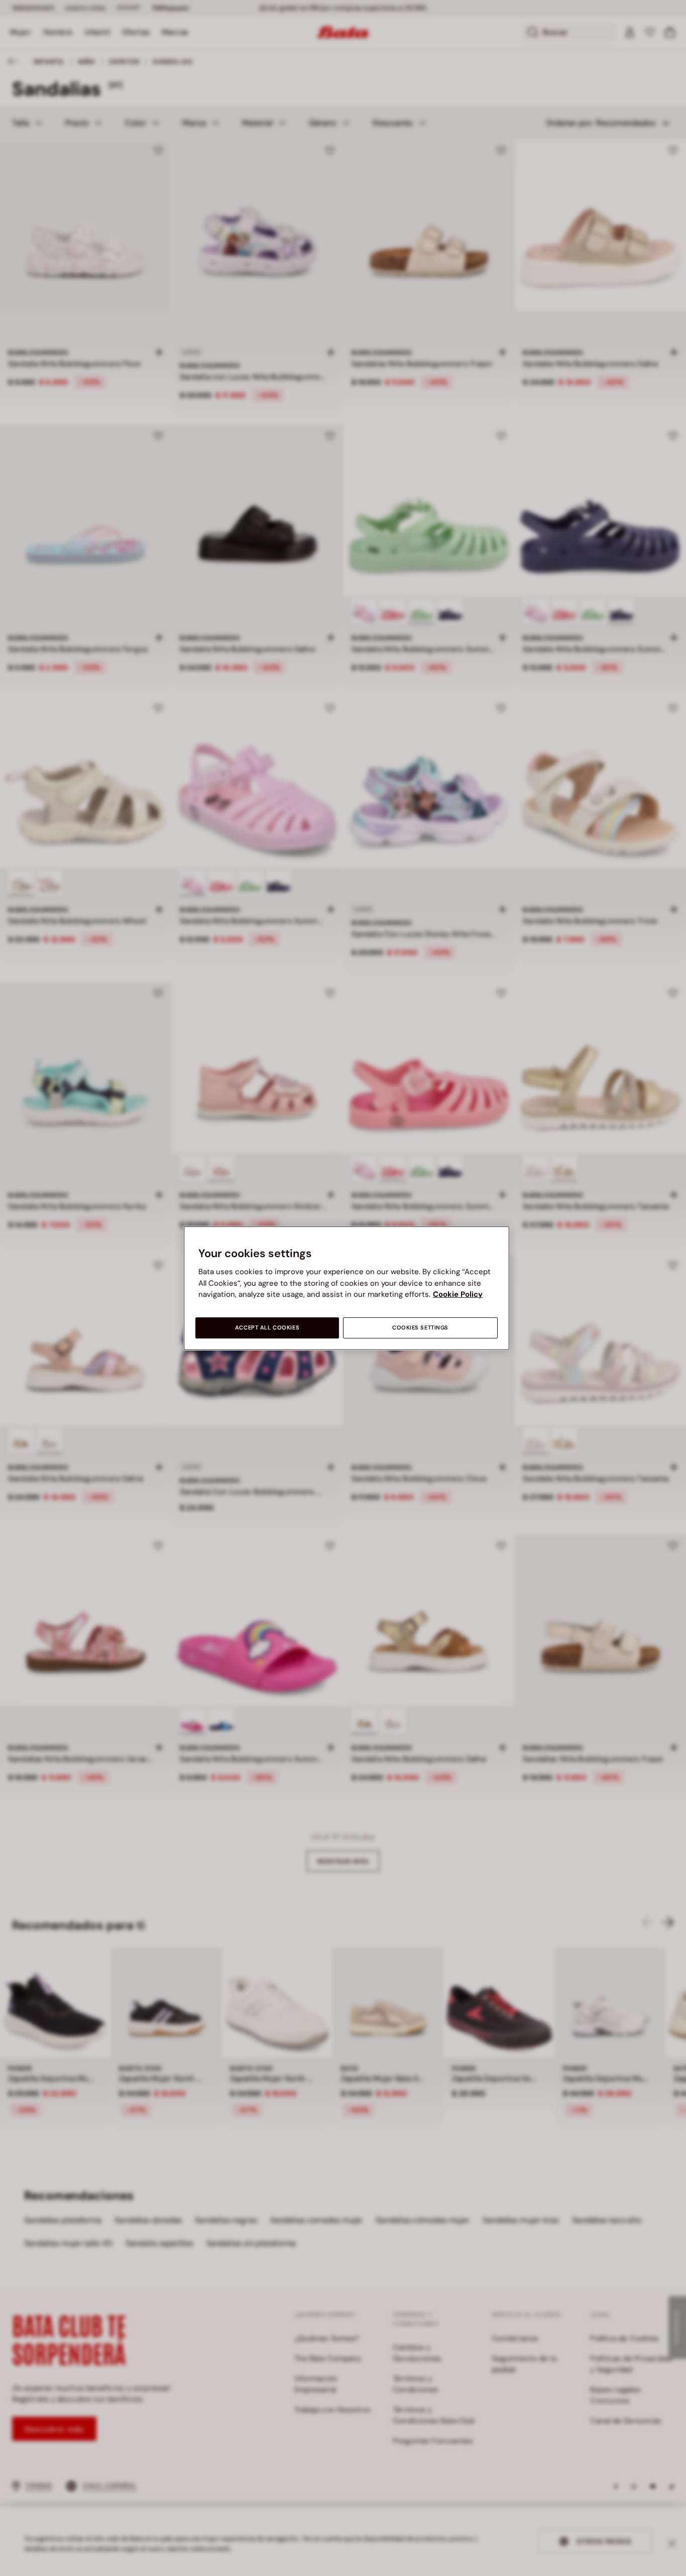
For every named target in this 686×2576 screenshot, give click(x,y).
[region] (347, 1288)
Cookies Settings (420, 1328)
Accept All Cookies (267, 1328)
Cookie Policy (458, 1294)
